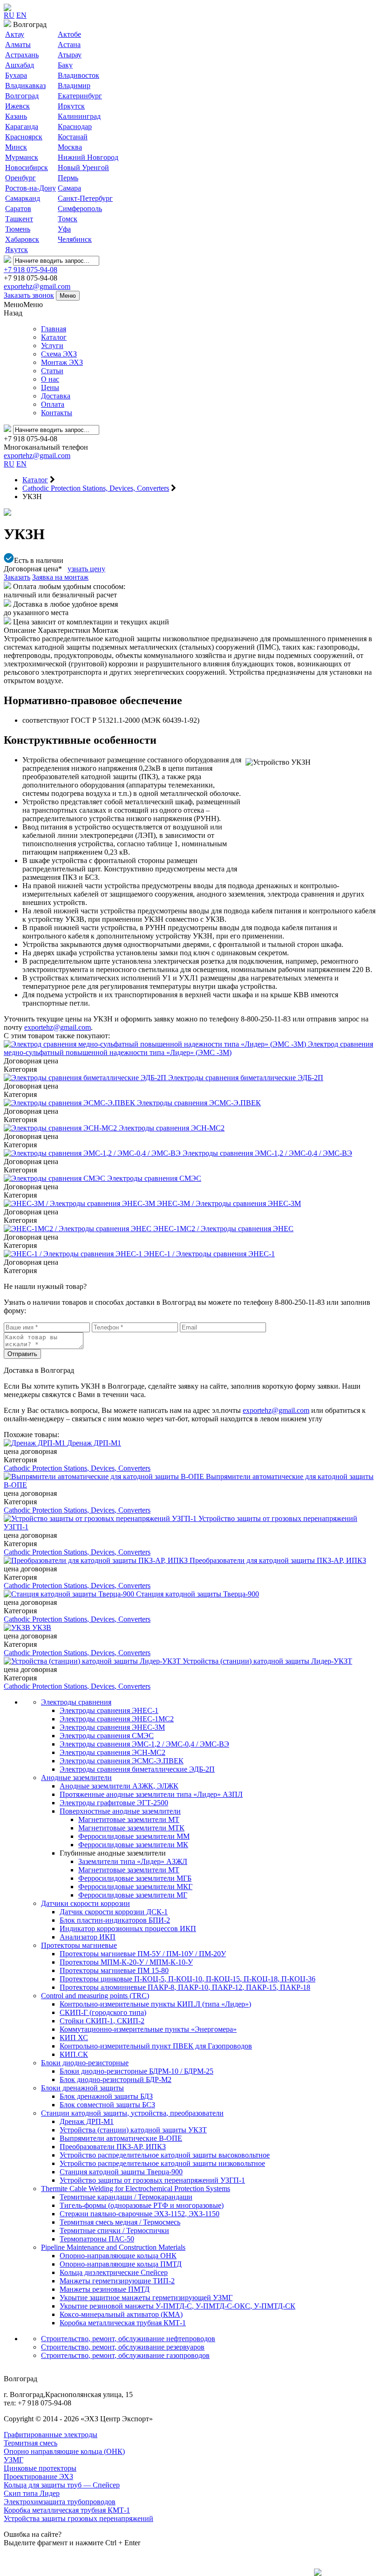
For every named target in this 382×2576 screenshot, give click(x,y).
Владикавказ (25, 86)
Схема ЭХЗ (59, 354)
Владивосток (78, 75)
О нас (50, 379)
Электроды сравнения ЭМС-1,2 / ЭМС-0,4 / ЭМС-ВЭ (144, 1744)
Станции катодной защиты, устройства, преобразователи (132, 2113)
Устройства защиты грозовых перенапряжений (78, 2518)
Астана (69, 45)
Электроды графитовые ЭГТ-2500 (114, 1803)
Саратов (18, 209)
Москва (70, 147)
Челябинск (75, 239)
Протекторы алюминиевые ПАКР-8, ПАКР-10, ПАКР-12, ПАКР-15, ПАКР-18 (185, 1987)
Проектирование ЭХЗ (38, 2477)
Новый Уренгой (83, 168)
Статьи (52, 371)
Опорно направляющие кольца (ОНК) (64, 2451)
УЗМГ (14, 2460)
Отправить (22, 1354)
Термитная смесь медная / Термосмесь (120, 2222)
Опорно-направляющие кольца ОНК (118, 2256)
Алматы (18, 45)
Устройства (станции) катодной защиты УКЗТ (133, 2130)
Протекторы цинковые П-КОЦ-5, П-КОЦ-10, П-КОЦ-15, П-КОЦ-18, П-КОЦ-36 (188, 1979)
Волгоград (22, 96)
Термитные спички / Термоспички (114, 2230)
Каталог (54, 337)
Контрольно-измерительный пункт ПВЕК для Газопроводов (156, 2046)
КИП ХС (74, 2038)
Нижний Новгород (88, 157)
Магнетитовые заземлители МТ (129, 1819)
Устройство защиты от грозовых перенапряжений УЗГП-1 (152, 2180)
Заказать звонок (29, 295)
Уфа (64, 229)
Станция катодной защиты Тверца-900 (121, 2172)
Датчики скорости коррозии (85, 1903)
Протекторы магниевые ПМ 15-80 (114, 1970)
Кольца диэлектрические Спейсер (114, 2272)
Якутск (17, 250)
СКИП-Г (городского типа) (103, 2012)
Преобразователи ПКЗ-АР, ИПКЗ (113, 2147)
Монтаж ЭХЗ (62, 362)
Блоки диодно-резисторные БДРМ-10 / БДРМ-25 (136, 2071)
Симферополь (80, 209)
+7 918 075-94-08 (31, 270)
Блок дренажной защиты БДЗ (106, 2096)
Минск (16, 147)
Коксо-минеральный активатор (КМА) (121, 2314)
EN (21, 15)
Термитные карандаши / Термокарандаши (126, 2197)
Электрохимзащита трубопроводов (60, 2502)
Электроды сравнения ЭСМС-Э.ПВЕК (122, 1761)
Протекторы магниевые (79, 1945)
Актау (15, 34)
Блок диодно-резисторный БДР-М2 (116, 2079)
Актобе (69, 34)
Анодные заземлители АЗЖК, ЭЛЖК (119, 1786)
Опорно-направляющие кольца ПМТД (121, 2264)
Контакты (57, 413)
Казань (16, 116)
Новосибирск (27, 168)
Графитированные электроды (51, 2435)
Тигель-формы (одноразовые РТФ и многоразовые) (142, 2205)
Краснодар (75, 127)
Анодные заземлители (76, 1778)
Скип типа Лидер (32, 2493)
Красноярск (24, 137)
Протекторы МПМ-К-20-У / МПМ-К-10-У (126, 1962)
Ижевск (17, 106)
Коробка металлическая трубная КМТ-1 (123, 2323)
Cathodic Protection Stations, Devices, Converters (77, 1468)
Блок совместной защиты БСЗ (107, 2105)
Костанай (73, 137)
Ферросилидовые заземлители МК (133, 1845)
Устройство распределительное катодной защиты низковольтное (162, 2163)
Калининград (79, 116)
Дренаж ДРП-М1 (87, 2121)
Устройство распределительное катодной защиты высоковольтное (165, 2155)
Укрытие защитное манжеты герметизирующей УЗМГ (146, 2298)
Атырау (70, 55)
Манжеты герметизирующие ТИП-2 (117, 2281)
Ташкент (19, 219)
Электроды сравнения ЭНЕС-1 (109, 1710)
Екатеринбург (80, 96)
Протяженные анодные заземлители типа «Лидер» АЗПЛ (151, 1794)
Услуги (52, 346)
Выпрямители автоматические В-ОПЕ (121, 2138)
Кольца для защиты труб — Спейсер (62, 2485)
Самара (69, 188)
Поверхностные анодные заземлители (120, 1811)
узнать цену (86, 569)
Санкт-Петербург (85, 198)
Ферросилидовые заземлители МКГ (135, 1887)
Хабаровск (22, 239)
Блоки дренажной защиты (82, 2088)
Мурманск (22, 157)
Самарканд (23, 198)
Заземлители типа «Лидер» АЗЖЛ (133, 1861)
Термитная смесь (31, 2443)
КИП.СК (74, 2054)
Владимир (74, 86)
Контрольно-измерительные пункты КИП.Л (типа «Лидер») (155, 2004)
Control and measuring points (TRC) (95, 1996)
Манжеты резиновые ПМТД (105, 2289)
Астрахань (22, 55)
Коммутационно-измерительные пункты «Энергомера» (148, 2029)
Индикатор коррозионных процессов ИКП (128, 1929)
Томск (68, 219)
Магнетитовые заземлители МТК (131, 1828)
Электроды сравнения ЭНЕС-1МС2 (117, 1719)
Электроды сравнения (76, 1702)
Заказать (17, 577)
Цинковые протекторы (40, 2468)
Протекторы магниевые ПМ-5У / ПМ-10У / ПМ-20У (143, 1954)
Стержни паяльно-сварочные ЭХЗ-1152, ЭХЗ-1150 (140, 2214)
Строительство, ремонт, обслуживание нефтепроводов (128, 2339)
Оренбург (20, 178)
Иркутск (71, 106)
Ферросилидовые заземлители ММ (134, 1836)
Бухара (16, 75)
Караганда (22, 127)
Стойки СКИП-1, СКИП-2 (102, 2021)
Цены (50, 387)
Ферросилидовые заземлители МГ (133, 1895)
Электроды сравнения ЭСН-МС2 (113, 1752)
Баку (65, 65)
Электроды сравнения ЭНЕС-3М (112, 1727)
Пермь (68, 178)
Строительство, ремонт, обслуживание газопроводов (125, 2355)
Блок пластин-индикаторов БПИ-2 (115, 1920)
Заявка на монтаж (60, 577)
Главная (54, 329)
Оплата (53, 404)
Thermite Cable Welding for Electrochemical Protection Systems (136, 2189)
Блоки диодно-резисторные (85, 2063)
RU (9, 15)
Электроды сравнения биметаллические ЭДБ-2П (137, 1769)
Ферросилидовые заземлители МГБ (135, 1878)
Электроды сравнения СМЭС (107, 1736)
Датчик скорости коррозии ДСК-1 (114, 1912)
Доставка (56, 396)
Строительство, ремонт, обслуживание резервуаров (123, 2347)
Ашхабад (20, 65)
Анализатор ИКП (88, 1937)
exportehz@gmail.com (37, 286)
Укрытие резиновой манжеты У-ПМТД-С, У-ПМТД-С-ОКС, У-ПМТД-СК (177, 2306)
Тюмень (18, 229)
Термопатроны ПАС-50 (97, 2239)
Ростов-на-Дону (31, 188)
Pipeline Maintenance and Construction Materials (113, 2247)
